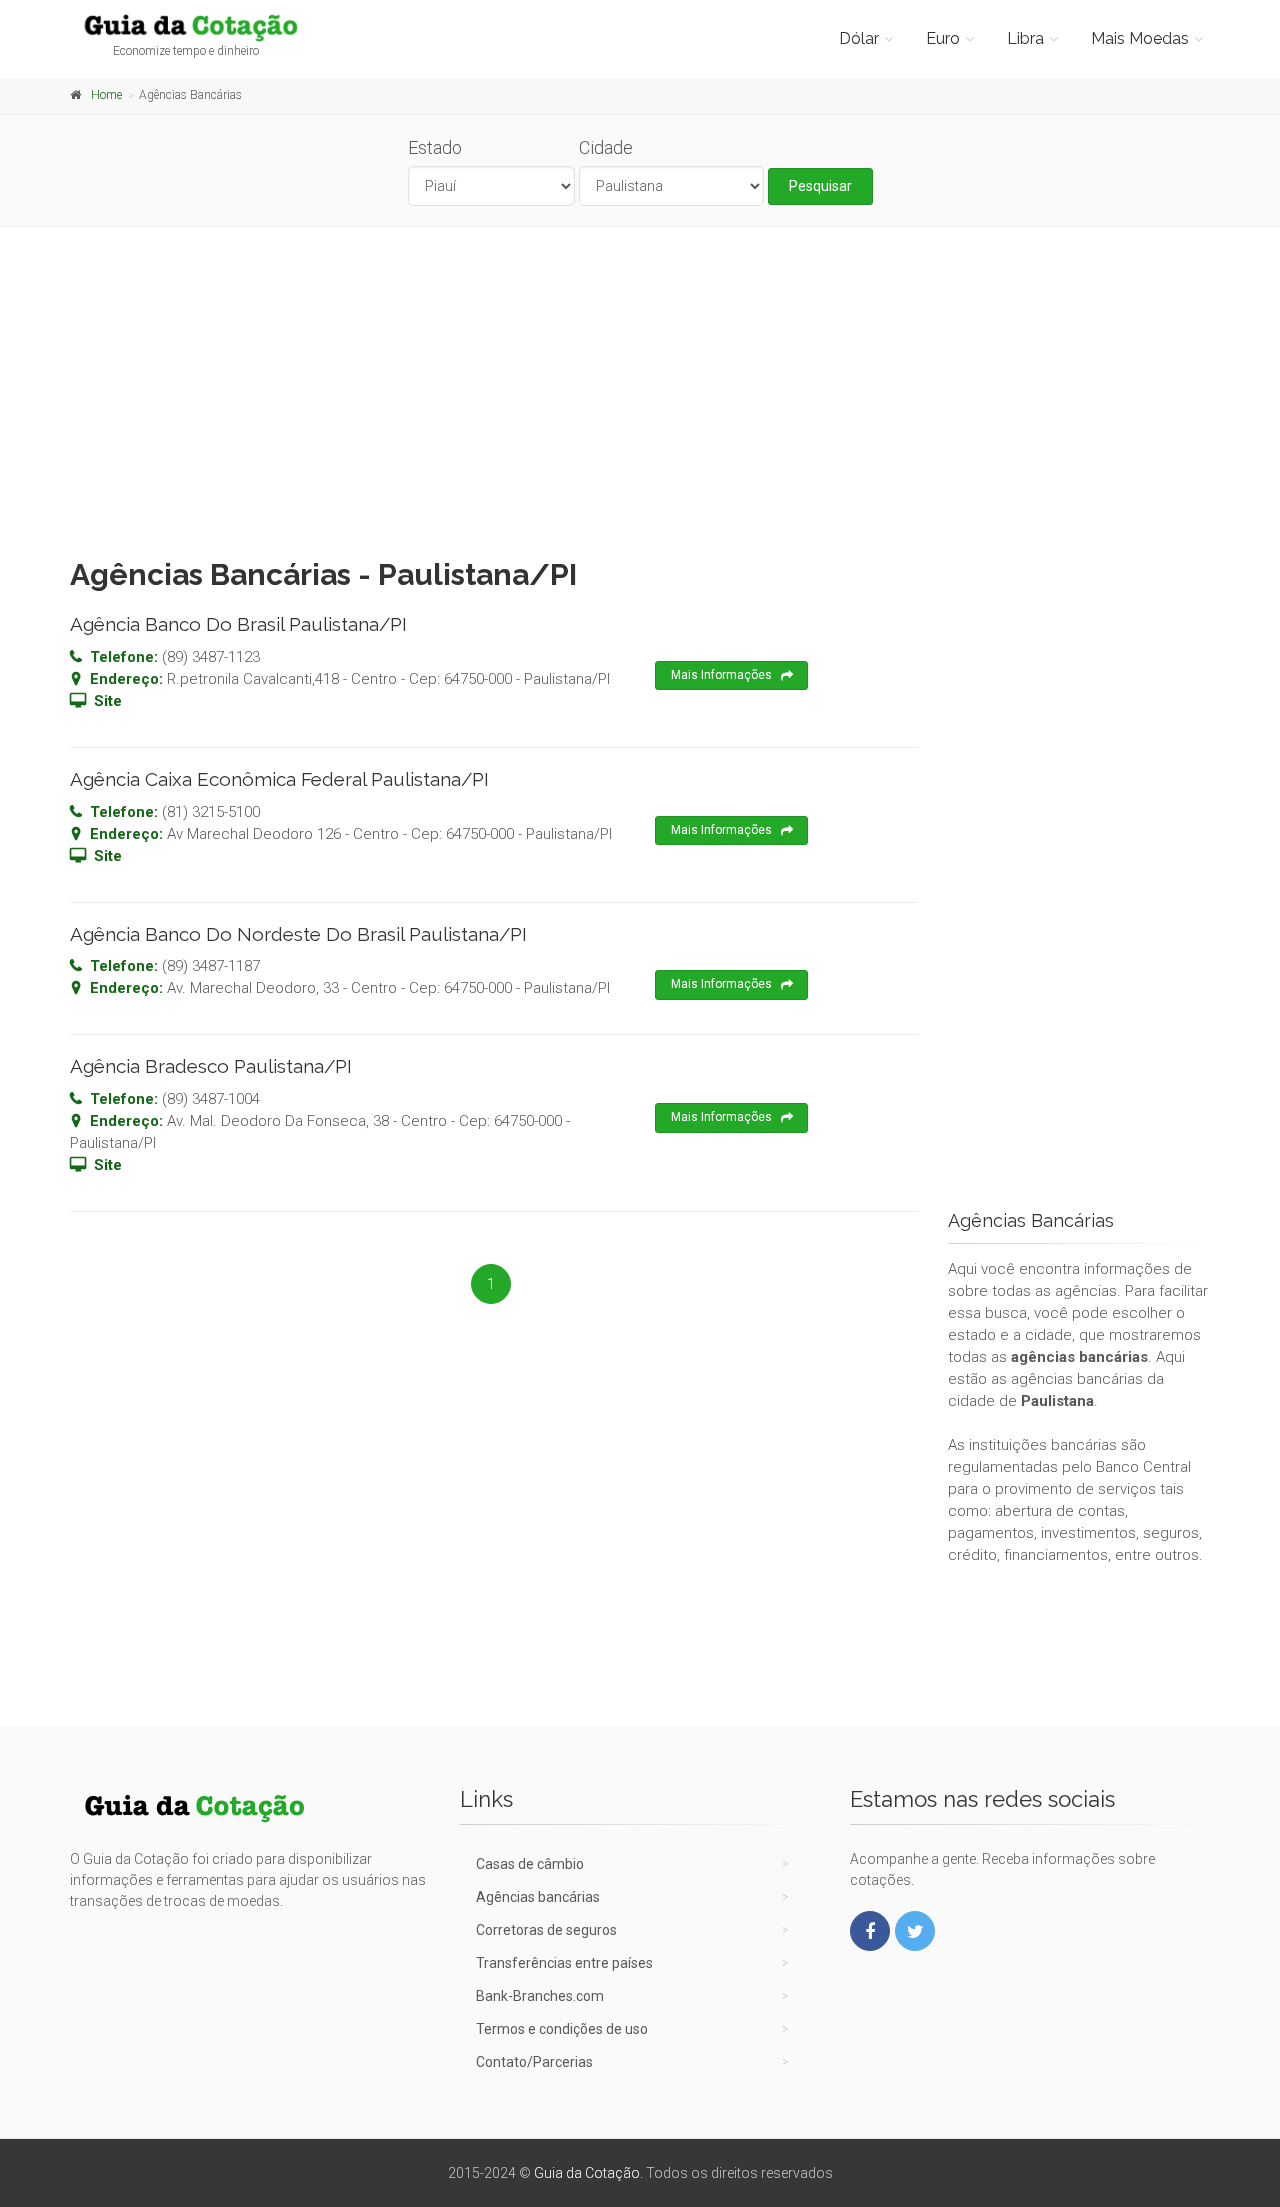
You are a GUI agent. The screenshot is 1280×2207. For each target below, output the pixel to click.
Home (106, 95)
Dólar (859, 38)
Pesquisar (820, 186)
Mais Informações (721, 675)
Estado (435, 147)
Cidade (606, 147)
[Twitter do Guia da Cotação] (915, 1931)
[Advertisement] (640, 387)
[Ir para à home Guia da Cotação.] (201, 27)
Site (108, 701)
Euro (943, 38)
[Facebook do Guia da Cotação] (870, 1931)
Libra (1025, 38)
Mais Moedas (1140, 38)
